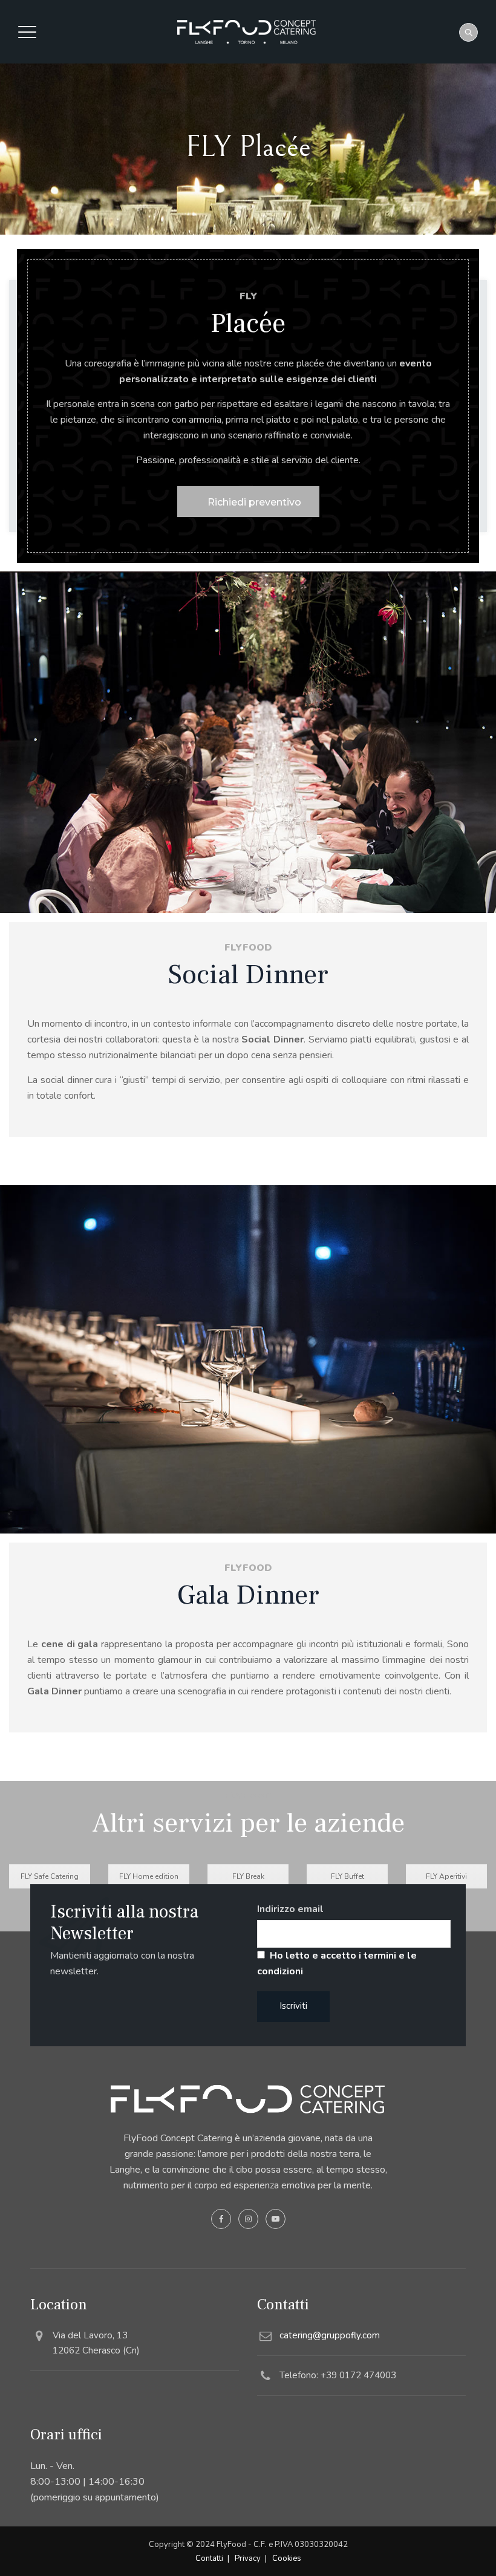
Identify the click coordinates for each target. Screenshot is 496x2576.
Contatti (209, 2558)
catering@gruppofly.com (330, 2335)
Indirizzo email (290, 1909)
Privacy (248, 2558)
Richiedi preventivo (254, 502)
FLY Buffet (348, 1876)
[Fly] (246, 32)
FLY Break (248, 1876)
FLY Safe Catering (50, 1876)
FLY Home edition (149, 1876)
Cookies (287, 2558)
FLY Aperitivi (446, 1876)
